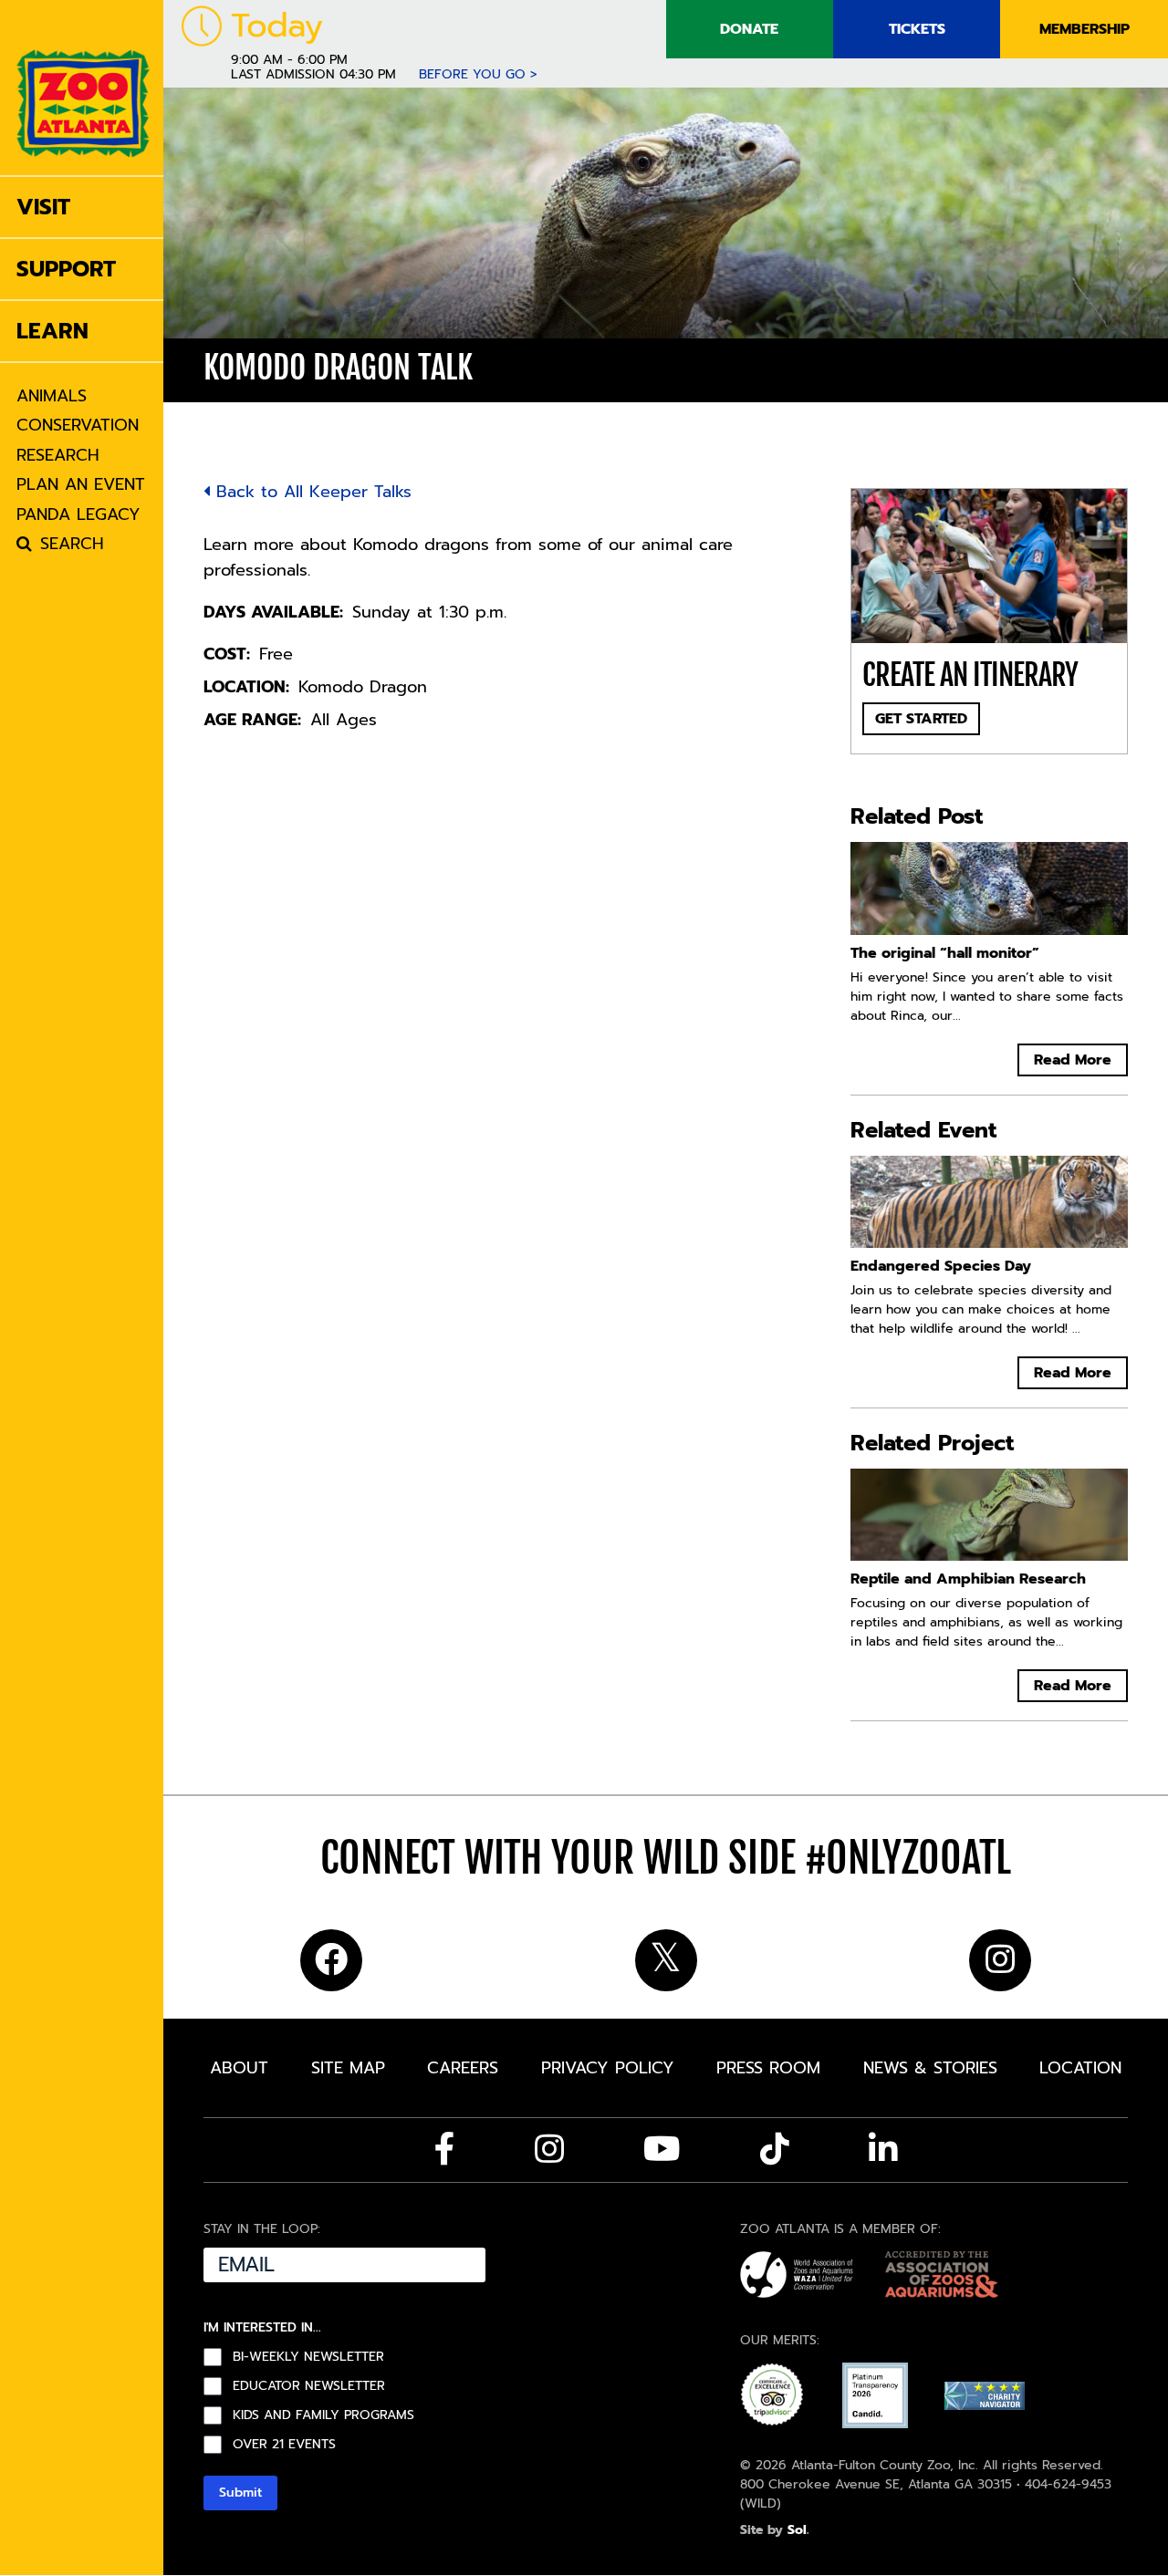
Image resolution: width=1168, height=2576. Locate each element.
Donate (749, 29)
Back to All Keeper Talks (311, 492)
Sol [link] (797, 2530)
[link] (83, 88)
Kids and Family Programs (323, 2415)
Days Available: (273, 612)
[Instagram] (549, 2149)
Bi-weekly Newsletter (308, 2357)
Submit (240, 2493)
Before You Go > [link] (478, 74)
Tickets (917, 29)
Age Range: (252, 720)
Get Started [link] (921, 719)
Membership (1085, 29)
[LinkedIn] (883, 2149)
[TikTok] (775, 2149)
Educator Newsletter (309, 2386)
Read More (1073, 1060)
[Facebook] (445, 2149)
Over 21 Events (284, 2445)
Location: (246, 687)
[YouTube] (662, 2149)
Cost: (227, 654)
